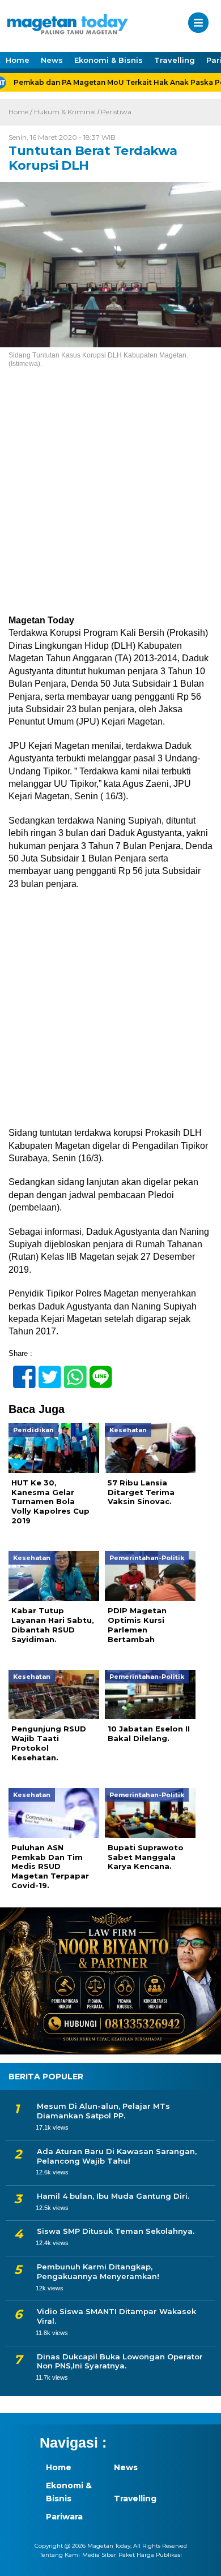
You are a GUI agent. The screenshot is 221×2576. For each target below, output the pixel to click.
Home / (21, 112)
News (52, 60)
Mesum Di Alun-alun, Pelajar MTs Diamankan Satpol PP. (103, 2111)
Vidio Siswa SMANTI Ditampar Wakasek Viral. (116, 2316)
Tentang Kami (60, 2555)
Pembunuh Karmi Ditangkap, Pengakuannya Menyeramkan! (98, 2271)
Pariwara (64, 2517)
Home (18, 60)
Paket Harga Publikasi (150, 2555)
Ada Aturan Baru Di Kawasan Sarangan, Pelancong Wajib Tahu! (117, 2156)
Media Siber (99, 2555)
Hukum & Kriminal (65, 112)
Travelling (175, 60)
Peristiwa (116, 112)
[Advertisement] (110, 499)
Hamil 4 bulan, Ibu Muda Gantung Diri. (113, 2196)
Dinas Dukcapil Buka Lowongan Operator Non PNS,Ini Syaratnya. (120, 2361)
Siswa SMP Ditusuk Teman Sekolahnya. (116, 2231)
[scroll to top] (202, 2560)
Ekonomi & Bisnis (109, 60)
